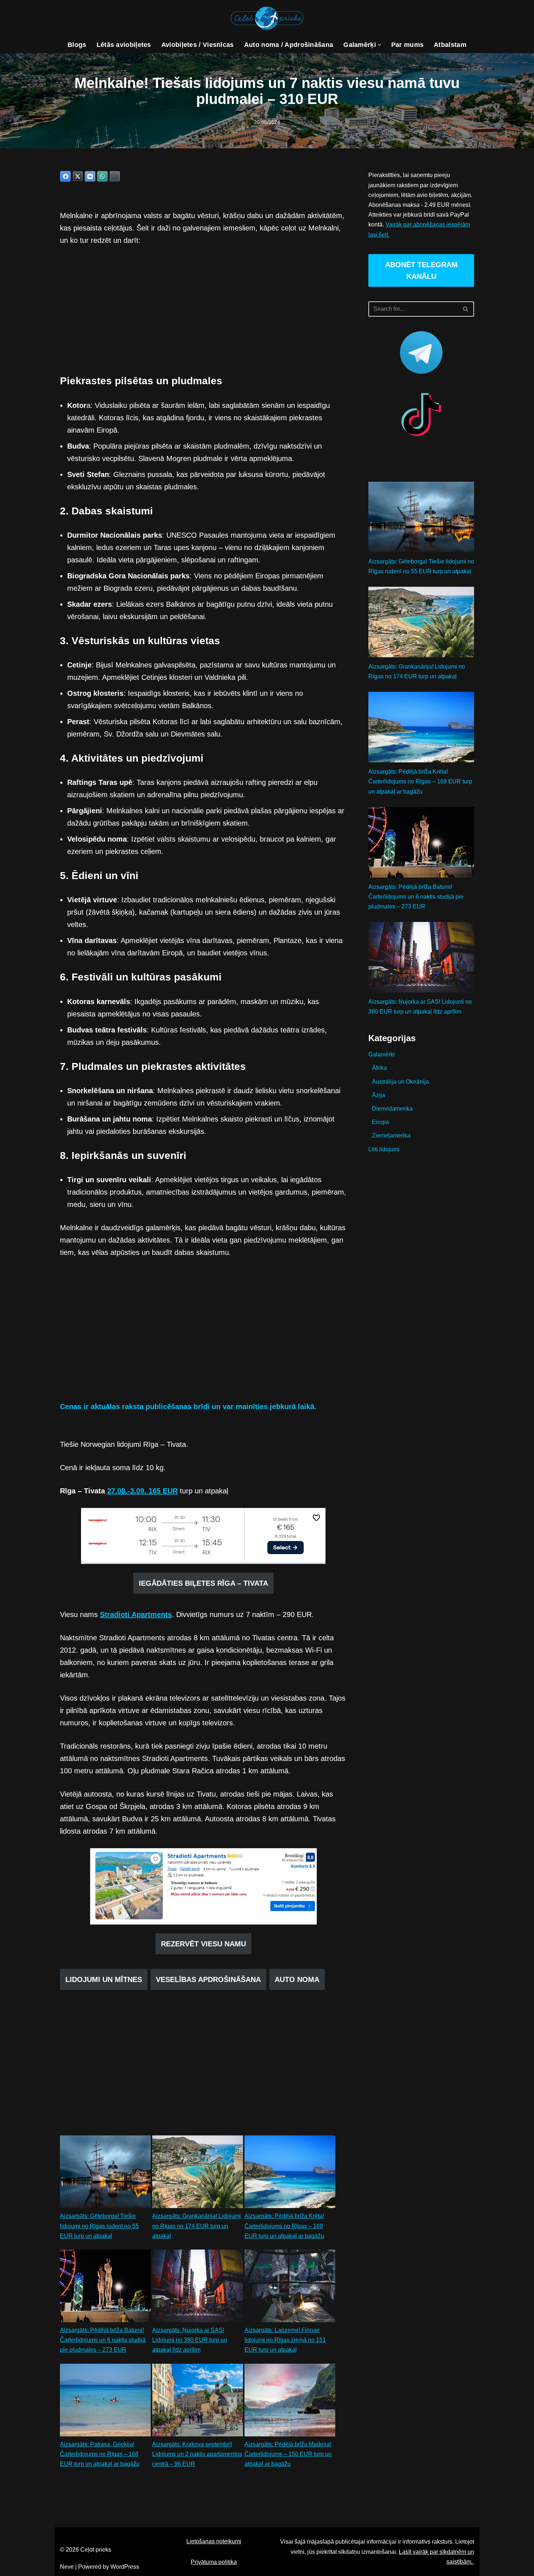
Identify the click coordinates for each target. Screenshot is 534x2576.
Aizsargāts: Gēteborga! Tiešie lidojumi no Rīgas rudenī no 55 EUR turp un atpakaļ (99, 2226)
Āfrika (379, 1068)
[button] (379, 45)
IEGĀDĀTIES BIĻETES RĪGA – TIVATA (203, 1583)
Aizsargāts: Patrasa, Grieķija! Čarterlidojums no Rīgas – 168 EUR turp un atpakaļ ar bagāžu (100, 2454)
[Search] (466, 309)
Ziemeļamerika (391, 1135)
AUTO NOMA (297, 1979)
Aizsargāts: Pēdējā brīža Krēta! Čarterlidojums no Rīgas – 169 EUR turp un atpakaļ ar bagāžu (284, 2226)
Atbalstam (450, 45)
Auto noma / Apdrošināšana (289, 45)
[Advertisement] (203, 308)
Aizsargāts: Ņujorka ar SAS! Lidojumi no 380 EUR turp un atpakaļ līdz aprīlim (190, 2340)
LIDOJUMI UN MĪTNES (104, 1979)
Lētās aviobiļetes (124, 45)
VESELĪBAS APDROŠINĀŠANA (208, 1979)
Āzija (379, 1095)
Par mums (407, 45)
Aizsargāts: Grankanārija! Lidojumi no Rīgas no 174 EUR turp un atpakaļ (197, 2226)
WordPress (125, 2567)
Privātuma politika (214, 2562)
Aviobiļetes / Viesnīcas (198, 45)
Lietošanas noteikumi (214, 2541)
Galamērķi (382, 1054)
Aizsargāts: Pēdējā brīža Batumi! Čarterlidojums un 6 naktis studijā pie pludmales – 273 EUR (103, 2340)
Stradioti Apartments (136, 1614)
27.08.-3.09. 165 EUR (142, 1491)
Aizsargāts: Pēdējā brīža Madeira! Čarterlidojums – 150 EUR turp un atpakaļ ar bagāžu (288, 2454)
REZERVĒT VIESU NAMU (203, 1944)
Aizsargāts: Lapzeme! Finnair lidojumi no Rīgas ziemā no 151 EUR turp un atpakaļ (285, 2340)
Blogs (77, 45)
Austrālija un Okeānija (401, 1082)
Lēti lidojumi (384, 1149)
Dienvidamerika (392, 1109)
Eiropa (381, 1122)
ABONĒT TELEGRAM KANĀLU (421, 270)
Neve (67, 2567)
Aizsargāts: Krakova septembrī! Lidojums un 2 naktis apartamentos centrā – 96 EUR (197, 2454)
